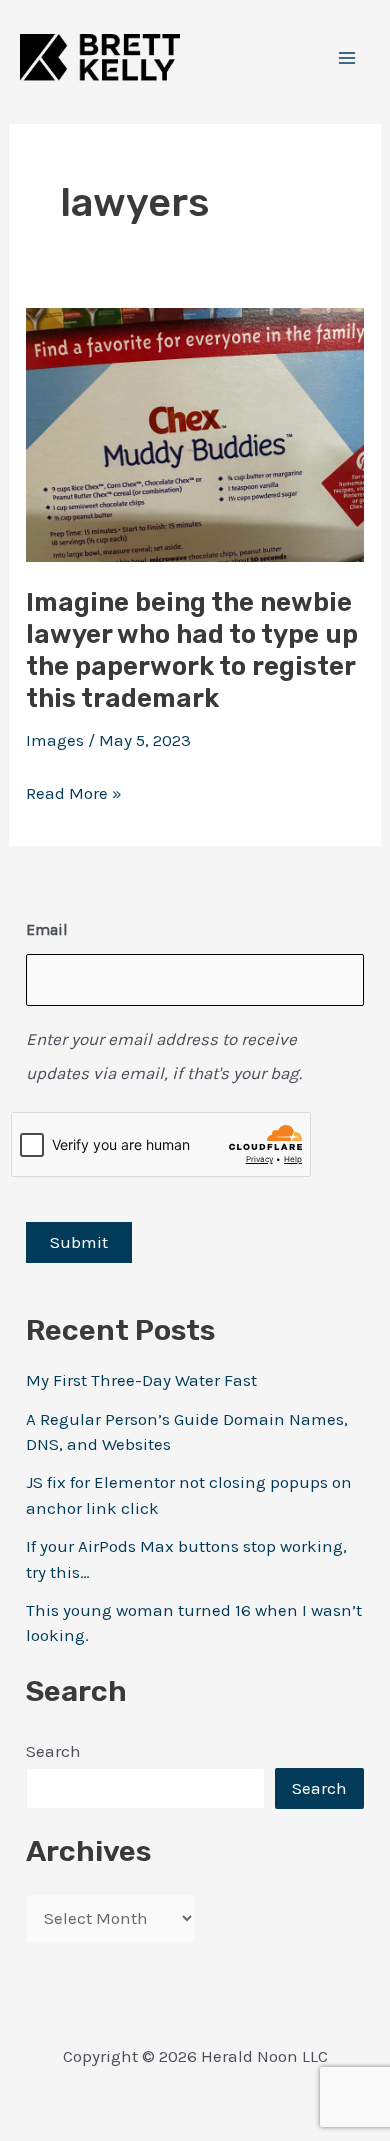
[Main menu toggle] (348, 58)
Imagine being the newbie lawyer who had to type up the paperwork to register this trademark (192, 650)
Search (53, 1751)
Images (55, 740)
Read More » (74, 796)
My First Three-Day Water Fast (141, 1380)
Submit (79, 1242)
